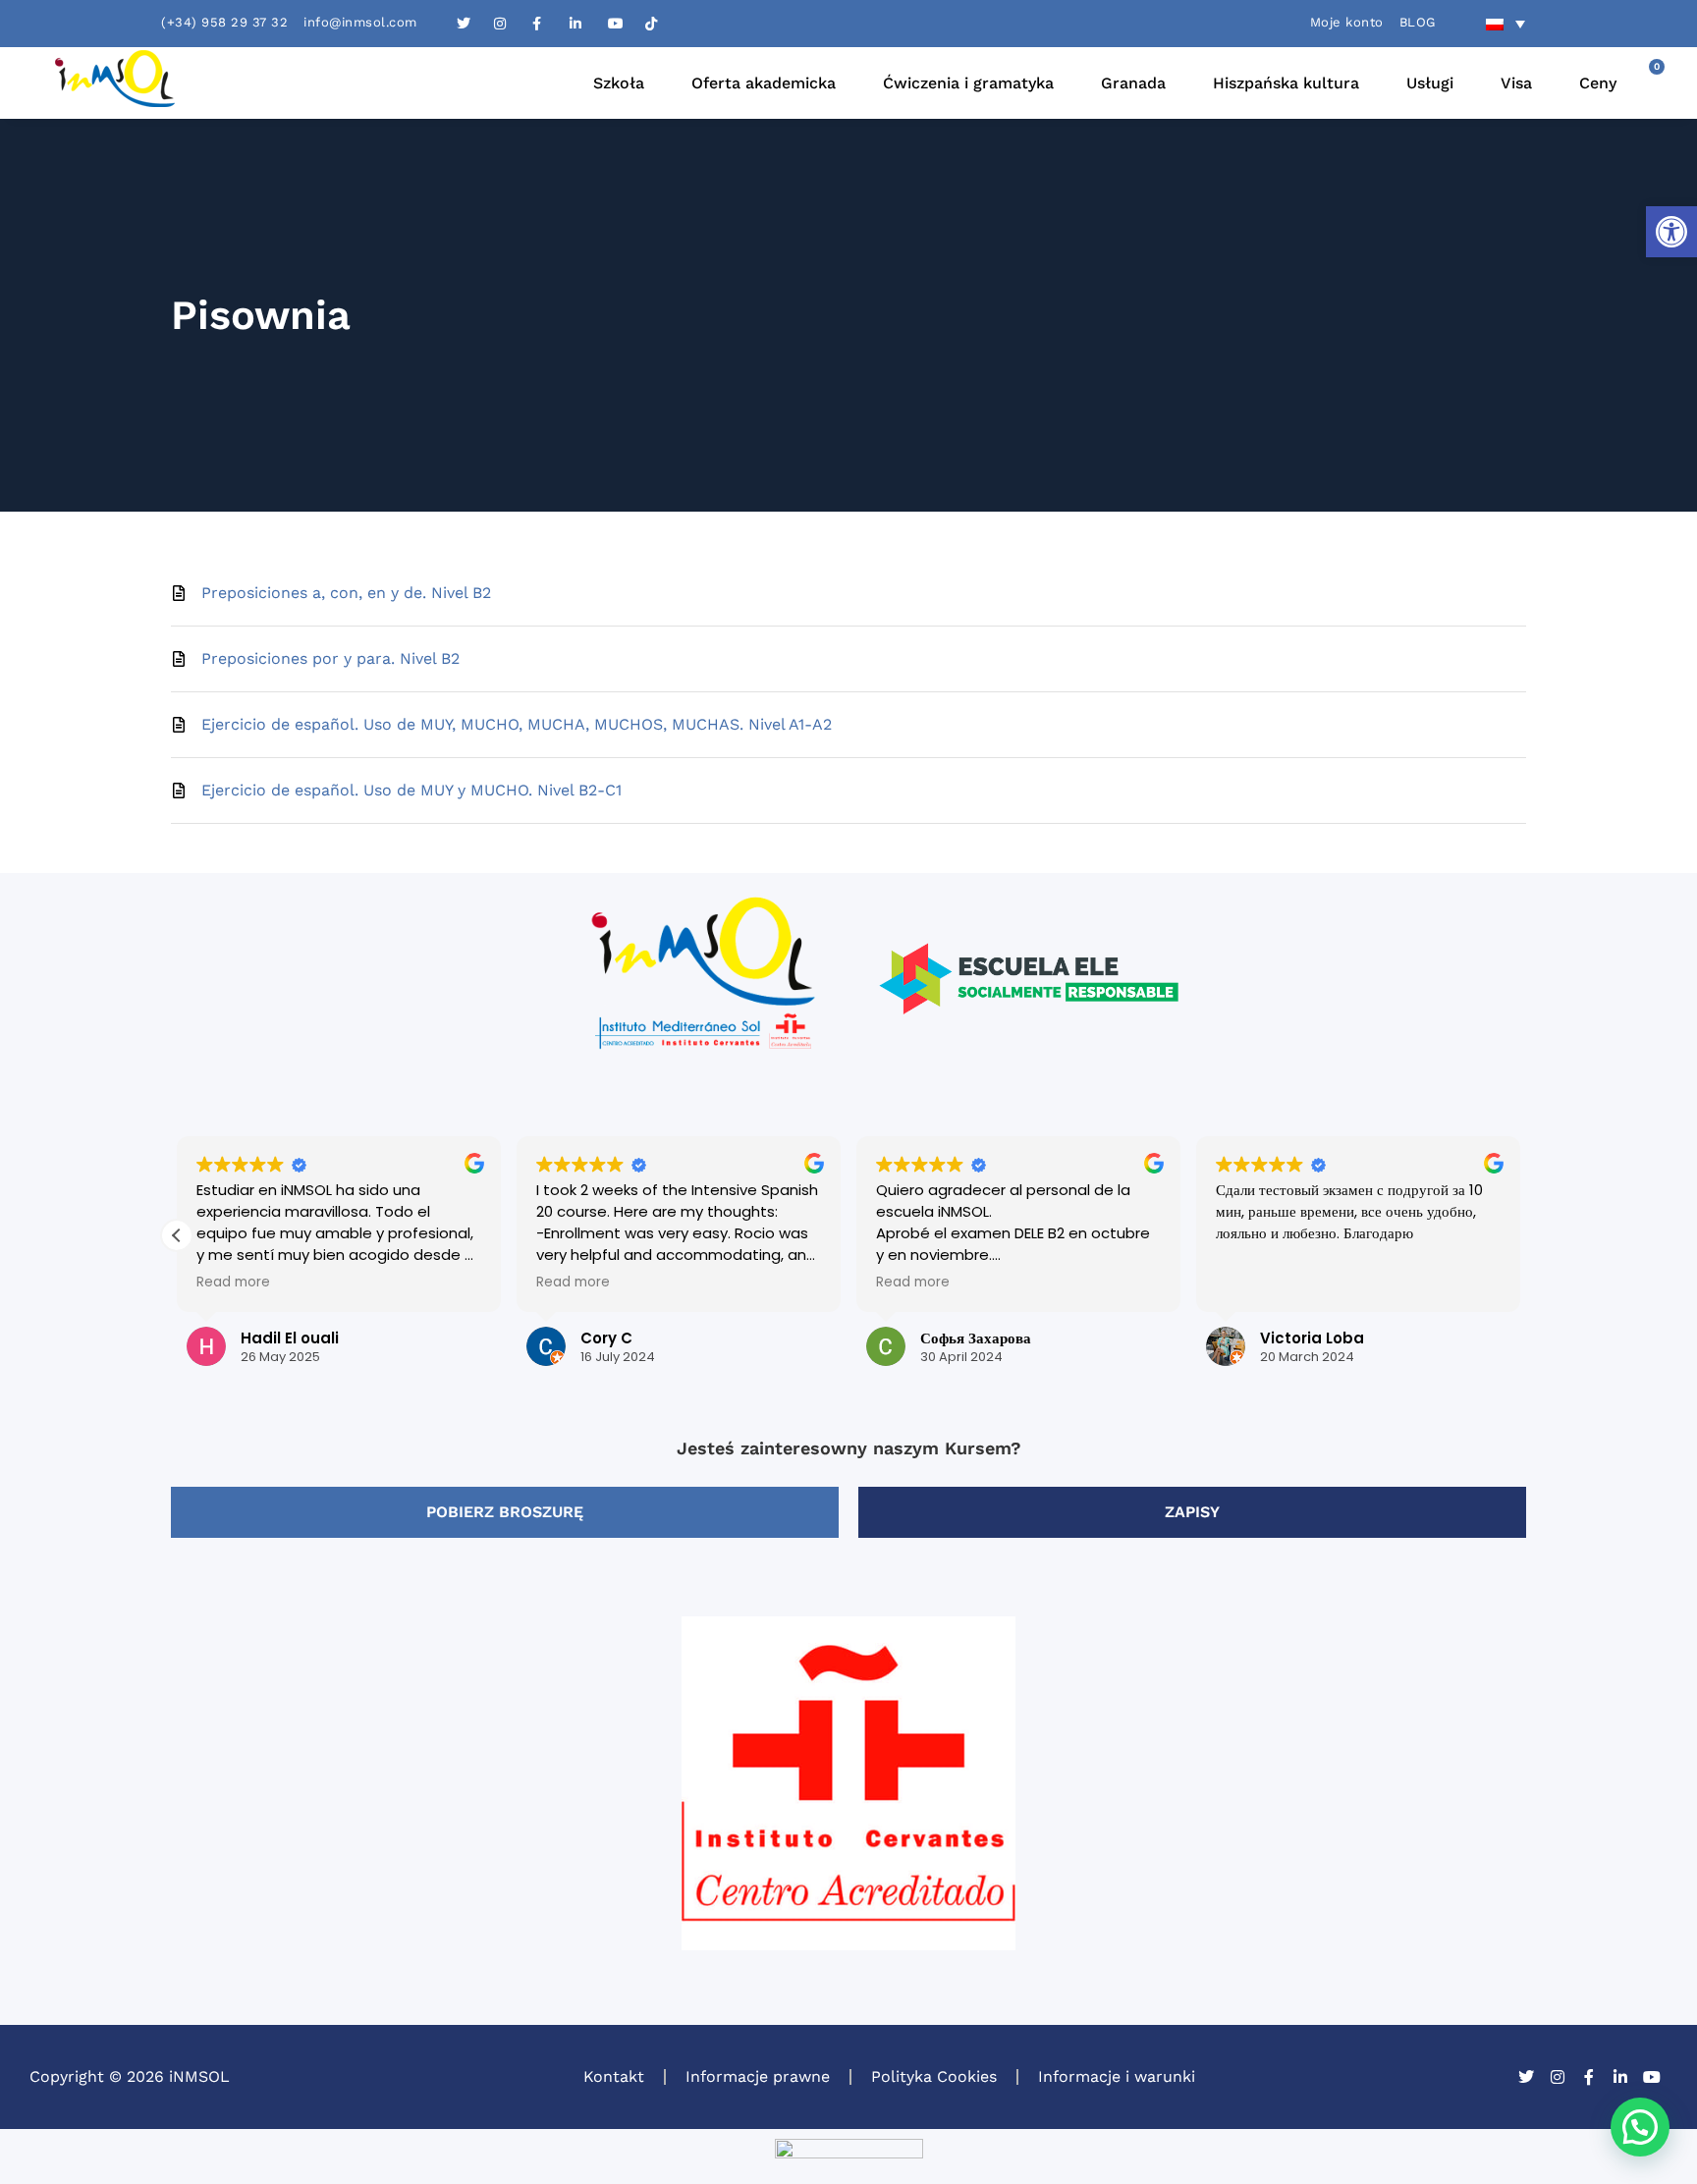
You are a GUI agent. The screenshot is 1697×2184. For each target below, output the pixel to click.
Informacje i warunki (1117, 2076)
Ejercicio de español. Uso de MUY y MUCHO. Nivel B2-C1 (411, 790)
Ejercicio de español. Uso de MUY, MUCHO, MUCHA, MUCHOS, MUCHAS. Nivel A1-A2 (517, 724)
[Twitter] (1526, 2077)
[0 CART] (1642, 83)
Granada (1133, 83)
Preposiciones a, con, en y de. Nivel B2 (346, 593)
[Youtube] (1652, 2077)
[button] (1671, 232)
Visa (1516, 83)
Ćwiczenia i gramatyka (968, 83)
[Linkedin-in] (1620, 2077)
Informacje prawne (758, 2076)
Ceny (1598, 83)
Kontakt (614, 2076)
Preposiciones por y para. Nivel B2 (330, 658)
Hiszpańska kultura (1286, 83)
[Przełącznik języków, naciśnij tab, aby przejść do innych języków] (1505, 24)
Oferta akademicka (764, 83)
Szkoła (619, 83)
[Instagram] (1558, 2077)
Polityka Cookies (934, 2076)
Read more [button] (233, 1283)
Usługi (1430, 83)
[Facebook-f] (1589, 2077)
